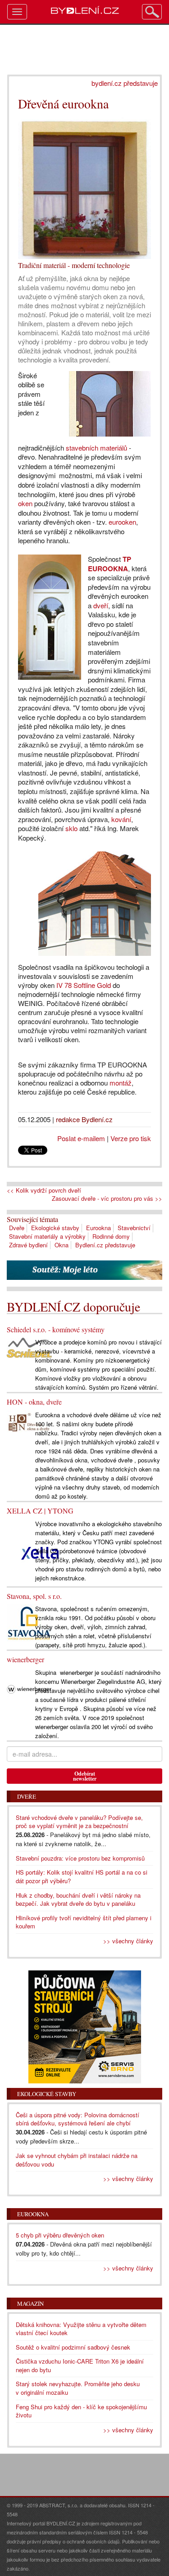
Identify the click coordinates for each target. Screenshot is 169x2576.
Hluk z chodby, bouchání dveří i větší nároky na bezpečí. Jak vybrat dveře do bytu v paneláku (78, 1899)
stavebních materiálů (96, 448)
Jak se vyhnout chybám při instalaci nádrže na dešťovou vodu (77, 2160)
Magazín (30, 2303)
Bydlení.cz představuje (105, 1245)
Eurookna (98, 1228)
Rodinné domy (111, 1236)
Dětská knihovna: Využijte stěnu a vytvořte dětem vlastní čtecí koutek (81, 2329)
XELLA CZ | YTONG (40, 1511)
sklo (71, 828)
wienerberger (25, 1659)
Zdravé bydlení (28, 1245)
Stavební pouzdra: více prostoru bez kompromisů (80, 1858)
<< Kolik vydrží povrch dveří (44, 1190)
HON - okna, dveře (34, 1402)
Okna (62, 1245)
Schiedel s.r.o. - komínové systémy (56, 1329)
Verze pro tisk (131, 1138)
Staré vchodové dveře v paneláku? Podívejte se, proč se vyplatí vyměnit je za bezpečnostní (79, 1822)
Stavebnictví (134, 1228)
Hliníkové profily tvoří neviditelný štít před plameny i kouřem (84, 1922)
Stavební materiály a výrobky (47, 1236)
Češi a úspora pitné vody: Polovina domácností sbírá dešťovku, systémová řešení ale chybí (78, 2119)
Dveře (17, 1228)
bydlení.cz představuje (125, 83)
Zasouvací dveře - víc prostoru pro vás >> (107, 1199)
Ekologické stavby (55, 1228)
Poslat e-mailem (81, 1138)
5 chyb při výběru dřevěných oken (60, 2235)
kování (121, 819)
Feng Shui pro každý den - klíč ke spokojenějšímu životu (81, 2411)
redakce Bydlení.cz (84, 1119)
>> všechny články (128, 1941)
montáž (121, 1083)
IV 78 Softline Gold (84, 985)
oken (25, 503)
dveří (101, 605)
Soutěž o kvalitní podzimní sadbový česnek (73, 2347)
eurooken (122, 522)
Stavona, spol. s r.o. (34, 1596)
